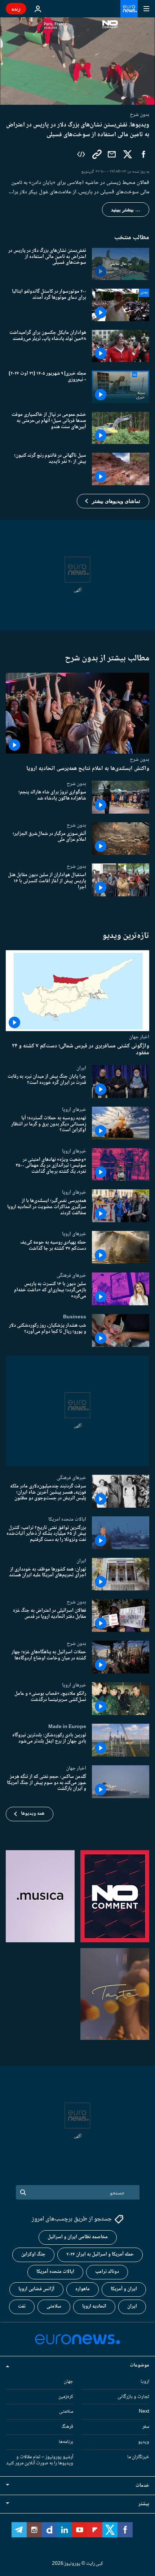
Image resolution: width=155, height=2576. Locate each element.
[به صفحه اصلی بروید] (129, 9)
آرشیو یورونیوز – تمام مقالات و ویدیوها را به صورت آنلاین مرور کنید (40, 2460)
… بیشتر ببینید (126, 210)
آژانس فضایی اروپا (36, 2289)
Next (144, 2412)
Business (75, 1317)
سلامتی (54, 2307)
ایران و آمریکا (124, 2289)
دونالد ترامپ (107, 2272)
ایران (81, 1068)
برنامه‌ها (66, 2442)
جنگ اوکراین (33, 2255)
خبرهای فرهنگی (71, 1275)
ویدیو (144, 2442)
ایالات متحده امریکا (67, 1519)
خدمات (142, 2486)
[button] (113, 501)
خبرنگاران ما (138, 2457)
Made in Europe (67, 1727)
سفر (146, 2427)
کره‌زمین (66, 2397)
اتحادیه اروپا (94, 2307)
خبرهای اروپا (74, 1110)
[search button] (23, 2192)
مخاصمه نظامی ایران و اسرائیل (78, 2237)
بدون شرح (139, 759)
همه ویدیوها (33, 1814)
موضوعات (139, 2365)
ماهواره (83, 2289)
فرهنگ (67, 2427)
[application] (77, 61)
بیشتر (144, 2504)
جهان (68, 2382)
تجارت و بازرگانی (133, 2397)
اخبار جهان (139, 1037)
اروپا (145, 2382)
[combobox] (78, 2192)
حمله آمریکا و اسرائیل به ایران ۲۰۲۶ (100, 2255)
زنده (16, 8)
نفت (22, 2307)
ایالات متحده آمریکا (55, 2272)
